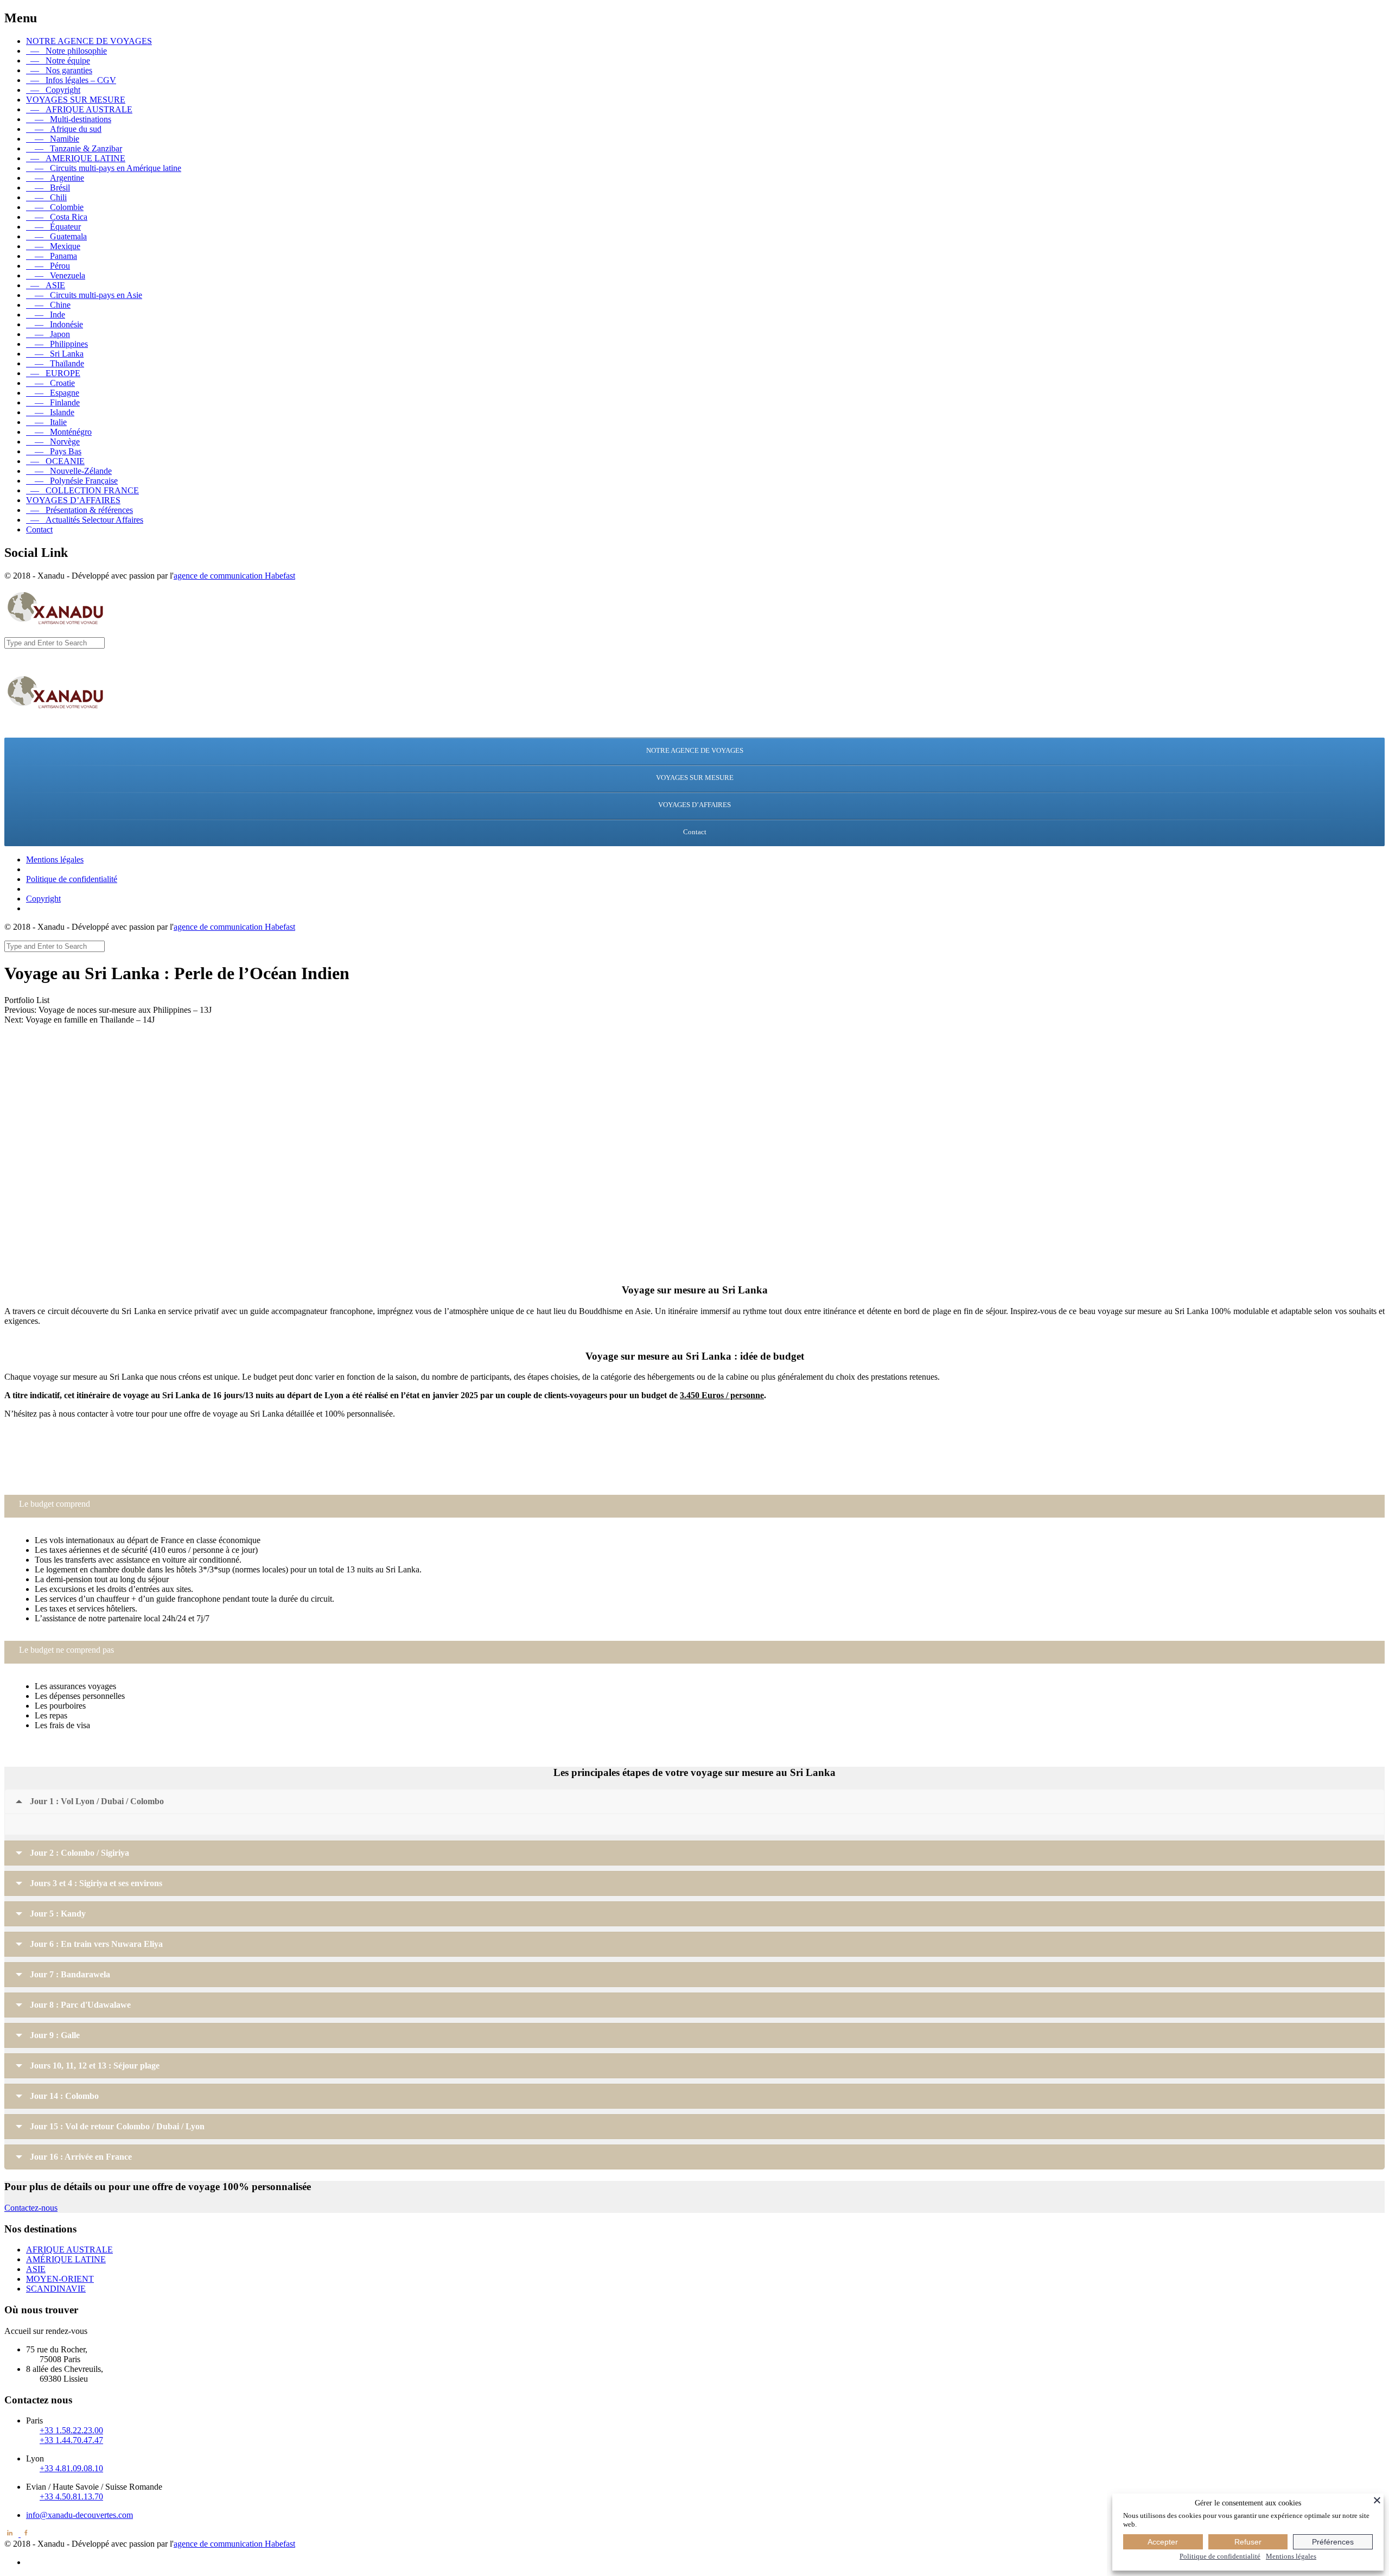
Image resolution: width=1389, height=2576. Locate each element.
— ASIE (46, 285)
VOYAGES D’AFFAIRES (73, 500)
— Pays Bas (54, 451)
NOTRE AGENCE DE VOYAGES (89, 41)
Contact (39, 529)
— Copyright (53, 90)
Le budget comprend (55, 1504)
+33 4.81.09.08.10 (71, 2468)
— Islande (50, 412)
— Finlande (53, 402)
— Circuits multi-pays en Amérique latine (104, 168)
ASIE (36, 2269)
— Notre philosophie (66, 51)
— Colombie (55, 207)
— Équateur (53, 227)
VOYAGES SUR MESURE (76, 100)
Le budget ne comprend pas (66, 1650)
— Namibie (53, 139)
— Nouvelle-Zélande (69, 471)
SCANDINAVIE (56, 2289)
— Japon (48, 334)
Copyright (43, 899)
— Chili (46, 197)
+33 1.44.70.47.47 (71, 2440)
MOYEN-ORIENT (60, 2279)
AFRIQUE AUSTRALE (69, 2250)
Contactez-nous (31, 2208)
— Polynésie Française (72, 481)
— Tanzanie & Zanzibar (74, 148)
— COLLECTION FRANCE (82, 490)
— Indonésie (55, 324)
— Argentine (55, 178)
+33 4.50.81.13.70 (71, 2496)
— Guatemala (56, 236)
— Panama (52, 256)
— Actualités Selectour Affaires (85, 520)
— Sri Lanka (55, 354)
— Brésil (48, 188)
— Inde (46, 315)
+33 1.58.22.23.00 (71, 2430)
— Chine (48, 305)
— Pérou (48, 266)
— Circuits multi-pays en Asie (84, 295)
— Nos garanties (59, 70)
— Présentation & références (79, 510)
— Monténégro (59, 432)
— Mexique (53, 246)
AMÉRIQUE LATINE (66, 2259)
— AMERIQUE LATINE (76, 158)
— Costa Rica (57, 217)
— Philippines (57, 344)
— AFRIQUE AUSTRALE (79, 109)
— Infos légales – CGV (71, 80)
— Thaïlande (55, 363)
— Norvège (53, 442)
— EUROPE (53, 373)
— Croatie (50, 383)
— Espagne (53, 393)
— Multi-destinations (69, 119)
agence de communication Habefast (234, 576)
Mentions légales (55, 859)
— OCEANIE (55, 461)
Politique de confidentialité (72, 879)
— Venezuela (56, 275)
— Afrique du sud (64, 129)
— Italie (46, 422)
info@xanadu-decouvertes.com (695, 1476)
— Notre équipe (58, 61)
